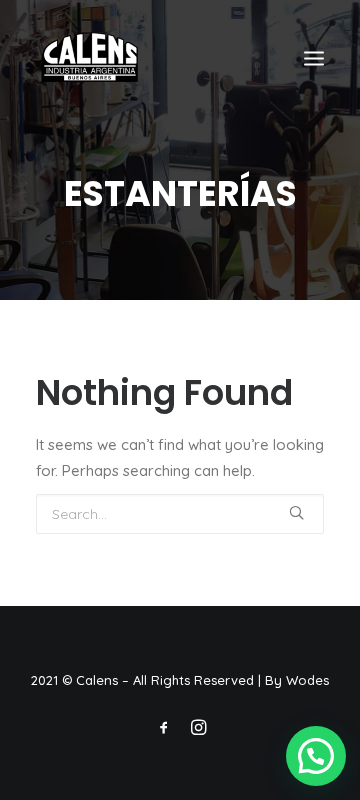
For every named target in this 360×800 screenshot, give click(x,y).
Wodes (307, 680)
